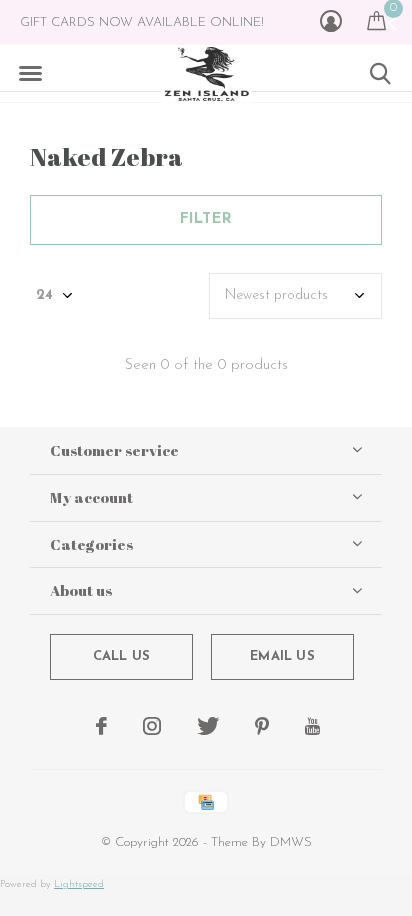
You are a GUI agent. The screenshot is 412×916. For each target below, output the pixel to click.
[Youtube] (312, 726)
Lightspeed (79, 884)
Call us (121, 656)
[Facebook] (101, 726)
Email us (282, 656)
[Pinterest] (262, 726)
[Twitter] (208, 726)
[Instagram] (152, 726)
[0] (376, 20)
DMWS (291, 842)
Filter (206, 219)
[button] (30, 74)
